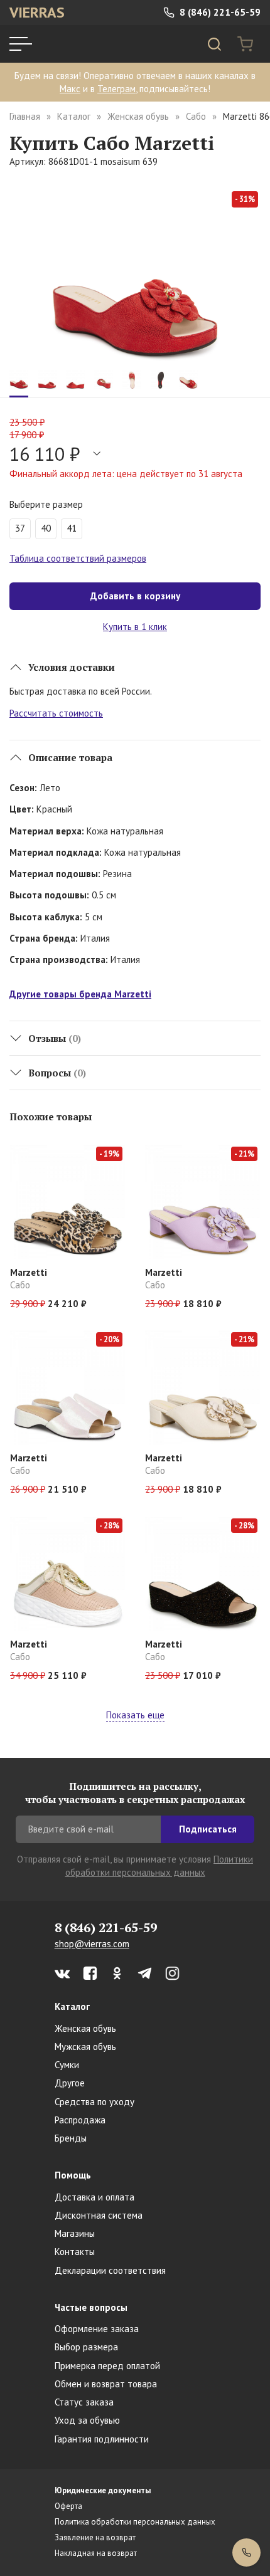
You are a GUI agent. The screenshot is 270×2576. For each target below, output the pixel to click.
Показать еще (135, 1715)
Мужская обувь (85, 2047)
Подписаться (208, 1829)
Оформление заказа (97, 2329)
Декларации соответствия (110, 2270)
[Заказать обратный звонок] (246, 2552)
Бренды (71, 2138)
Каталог (74, 116)
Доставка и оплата (94, 2197)
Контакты (75, 2252)
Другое (70, 2083)
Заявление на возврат (95, 2537)
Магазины (75, 2233)
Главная (25, 116)
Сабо (196, 116)
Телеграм (116, 89)
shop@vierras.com (92, 1944)
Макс (70, 89)
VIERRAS (37, 12)
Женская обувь (138, 116)
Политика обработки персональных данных (135, 2522)
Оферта (68, 2506)
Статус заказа (84, 2402)
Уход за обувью (87, 2420)
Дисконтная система (99, 2215)
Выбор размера (86, 2347)
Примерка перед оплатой (107, 2366)
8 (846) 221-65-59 (219, 12)
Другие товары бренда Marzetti (80, 994)
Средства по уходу (94, 2102)
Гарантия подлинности (102, 2439)
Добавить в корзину (135, 596)
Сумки (67, 2065)
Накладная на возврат (96, 2553)
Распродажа (80, 2120)
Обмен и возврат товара (106, 2384)
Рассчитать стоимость (56, 713)
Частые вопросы (91, 2307)
